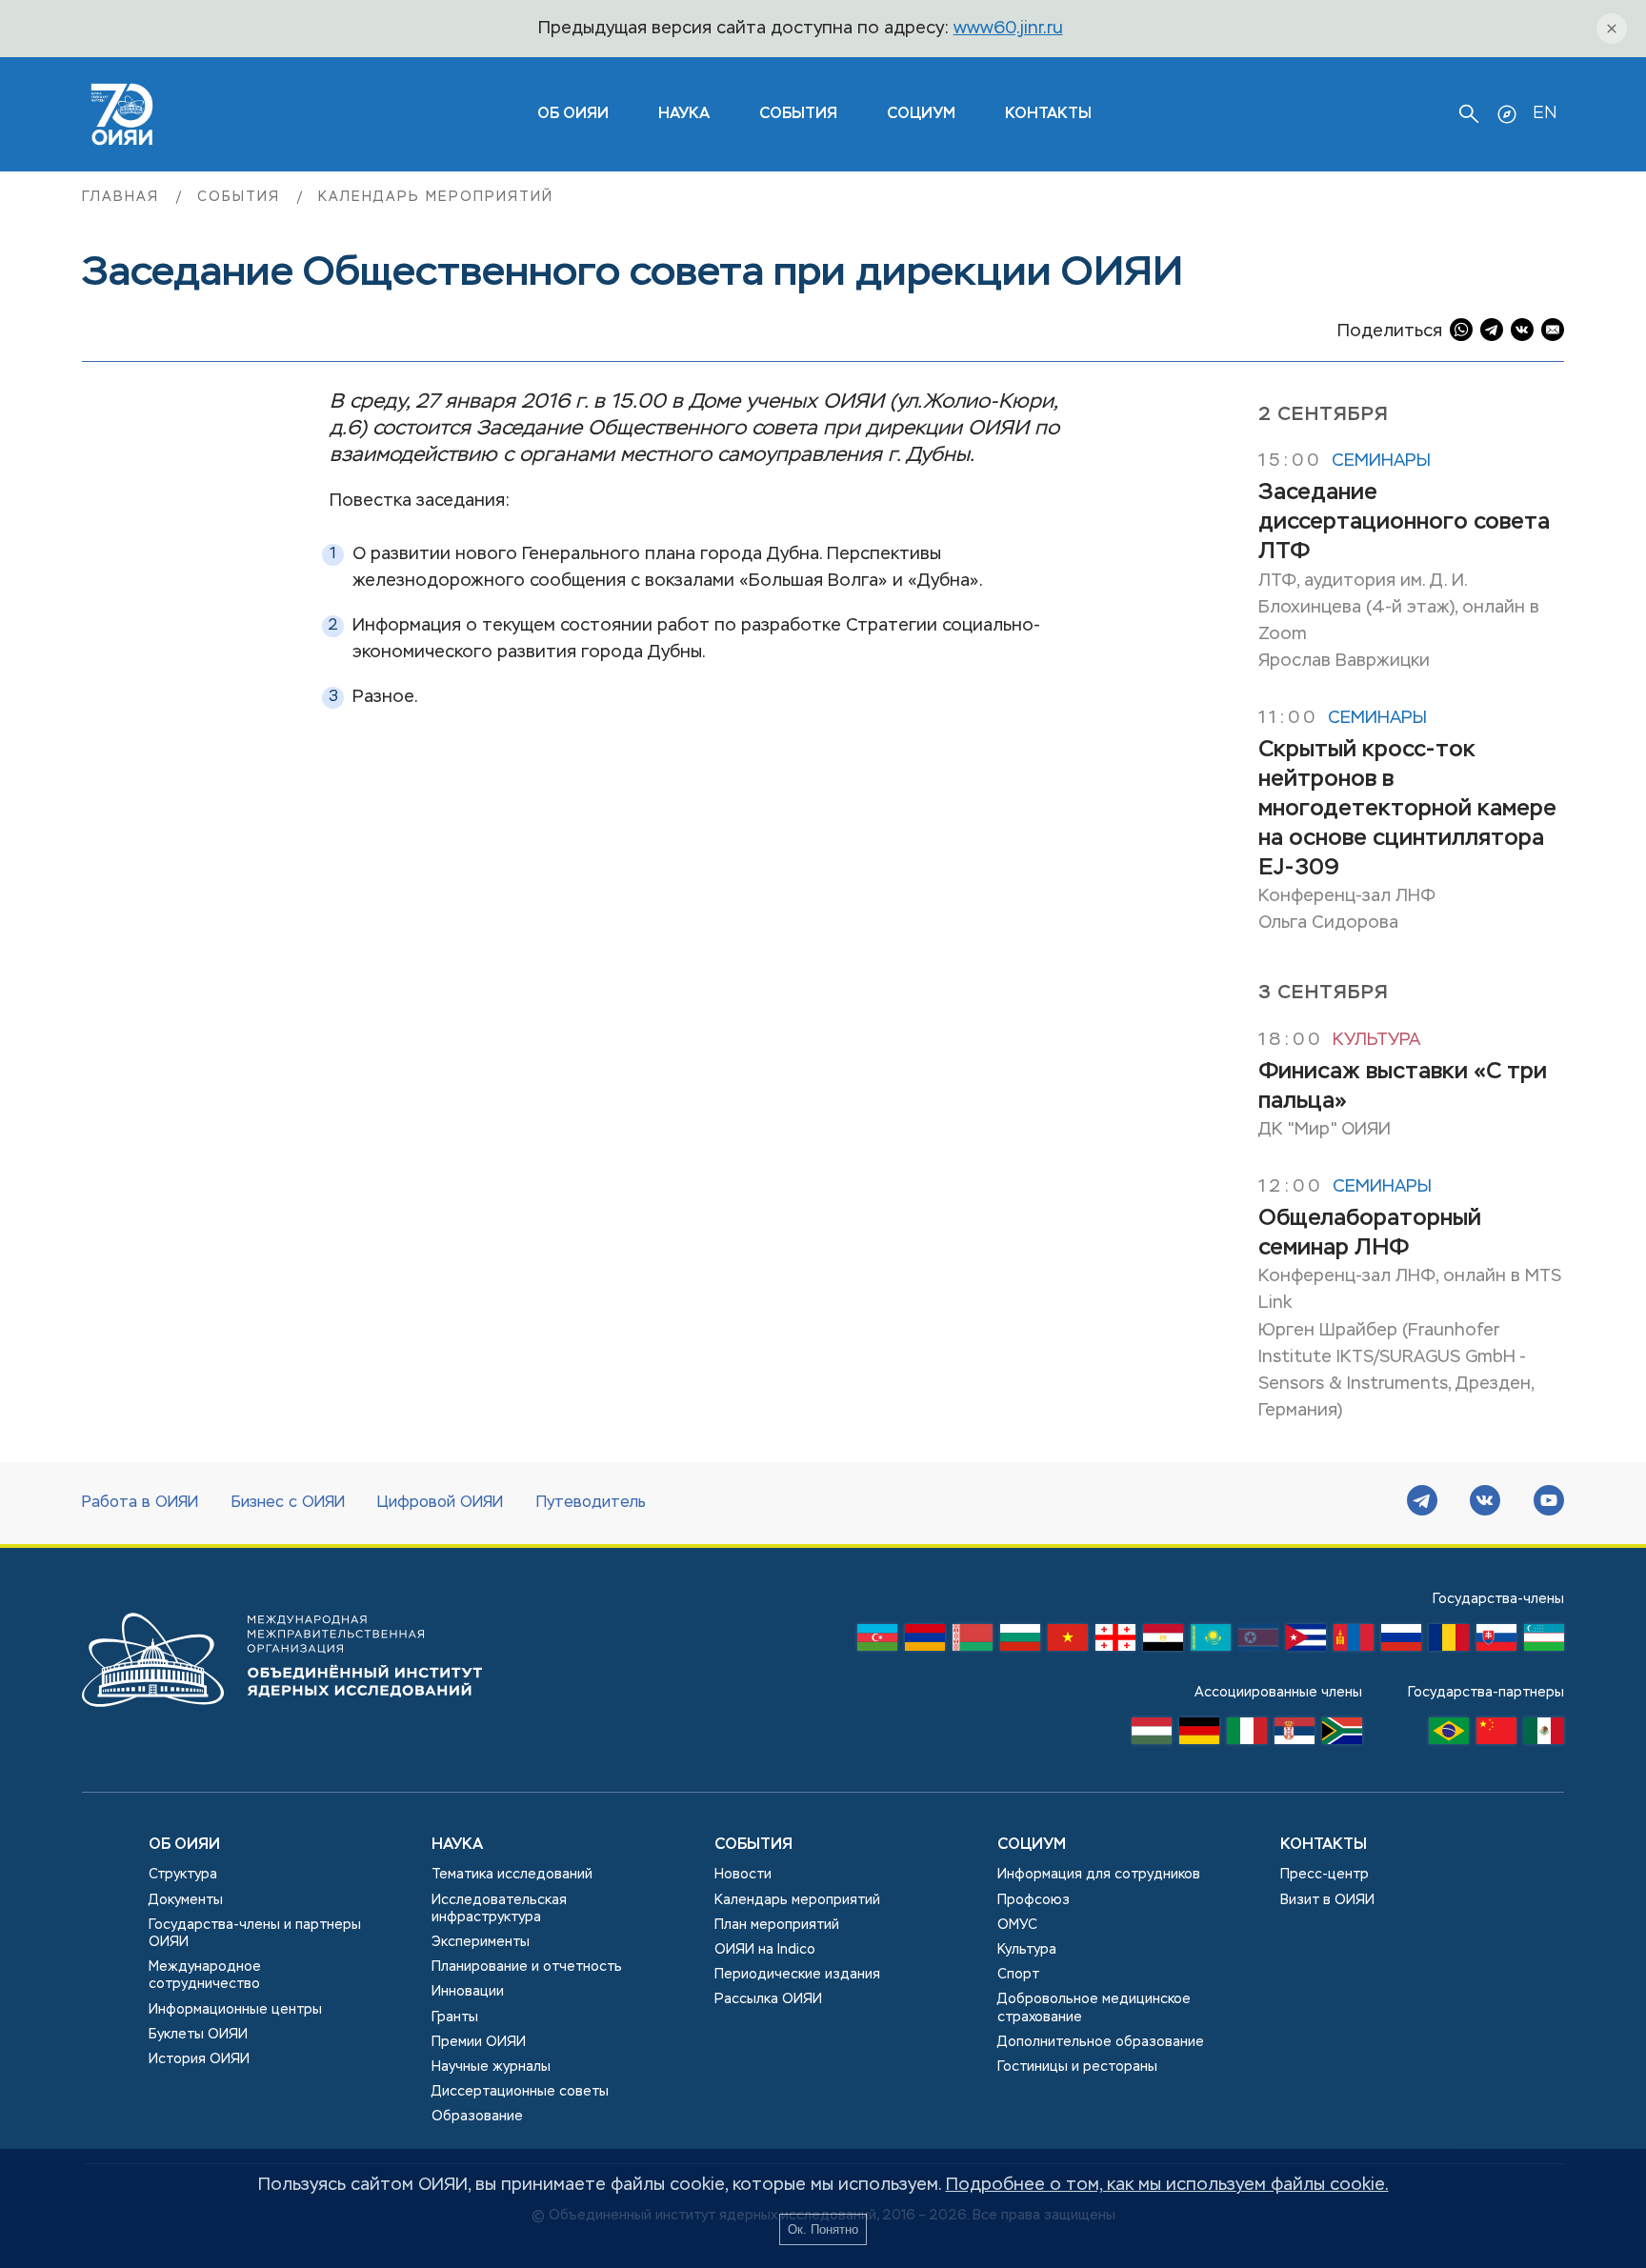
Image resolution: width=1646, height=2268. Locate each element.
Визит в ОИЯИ (1327, 1900)
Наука (684, 114)
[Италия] (1247, 1736)
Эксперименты (481, 1942)
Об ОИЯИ (184, 1845)
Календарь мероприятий (436, 197)
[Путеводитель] (1507, 114)
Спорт (1018, 1975)
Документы (186, 1900)
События (798, 114)
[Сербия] (1295, 1736)
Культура (1376, 1040)
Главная (123, 197)
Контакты (1048, 114)
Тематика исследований (512, 1875)
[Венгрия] (1152, 1736)
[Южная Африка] (1342, 1736)
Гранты (455, 2017)
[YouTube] (1549, 1503)
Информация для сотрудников (1099, 1875)
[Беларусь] (973, 1642)
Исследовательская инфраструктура (499, 1909)
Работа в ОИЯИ (140, 1503)
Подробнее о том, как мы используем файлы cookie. (1167, 2185)
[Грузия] (1115, 1642)
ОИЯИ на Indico (765, 1950)
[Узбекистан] (1544, 1642)
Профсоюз (1034, 1900)
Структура (183, 1875)
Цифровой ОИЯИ (440, 1503)
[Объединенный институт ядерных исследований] (282, 1725)
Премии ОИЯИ (479, 2042)
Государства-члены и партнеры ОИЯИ (255, 1934)
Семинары (1381, 461)
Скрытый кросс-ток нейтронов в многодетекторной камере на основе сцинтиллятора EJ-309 (1407, 809)
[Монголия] (1354, 1642)
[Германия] (1199, 1736)
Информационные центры (235, 2010)
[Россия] (1401, 1642)
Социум (921, 114)
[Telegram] (1422, 1503)
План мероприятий (777, 1925)
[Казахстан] (1211, 1642)
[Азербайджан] (877, 1642)
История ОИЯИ (199, 2059)
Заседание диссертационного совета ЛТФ (1404, 522)
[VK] (1485, 1503)
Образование (477, 2117)
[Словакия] (1496, 1642)
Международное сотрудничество (205, 1976)
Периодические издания (797, 1975)
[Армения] (925, 1642)
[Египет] (1163, 1642)
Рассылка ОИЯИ (768, 1999)
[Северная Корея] (1258, 1642)
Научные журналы (491, 2067)
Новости (743, 1875)
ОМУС (1017, 1925)
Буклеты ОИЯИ (198, 2035)
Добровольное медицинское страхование (1094, 2008)
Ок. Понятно (823, 2229)
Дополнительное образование (1101, 2042)
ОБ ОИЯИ (573, 114)
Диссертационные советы (520, 2092)
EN (1545, 113)
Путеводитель (591, 1503)
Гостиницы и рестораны (1077, 2067)
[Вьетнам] (1068, 1642)
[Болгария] (1020, 1642)
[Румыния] (1449, 1642)
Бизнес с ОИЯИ (288, 1503)
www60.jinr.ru (1008, 29)
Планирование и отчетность (527, 1967)
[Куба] (1306, 1642)
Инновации (468, 1992)
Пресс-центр (1325, 1875)
